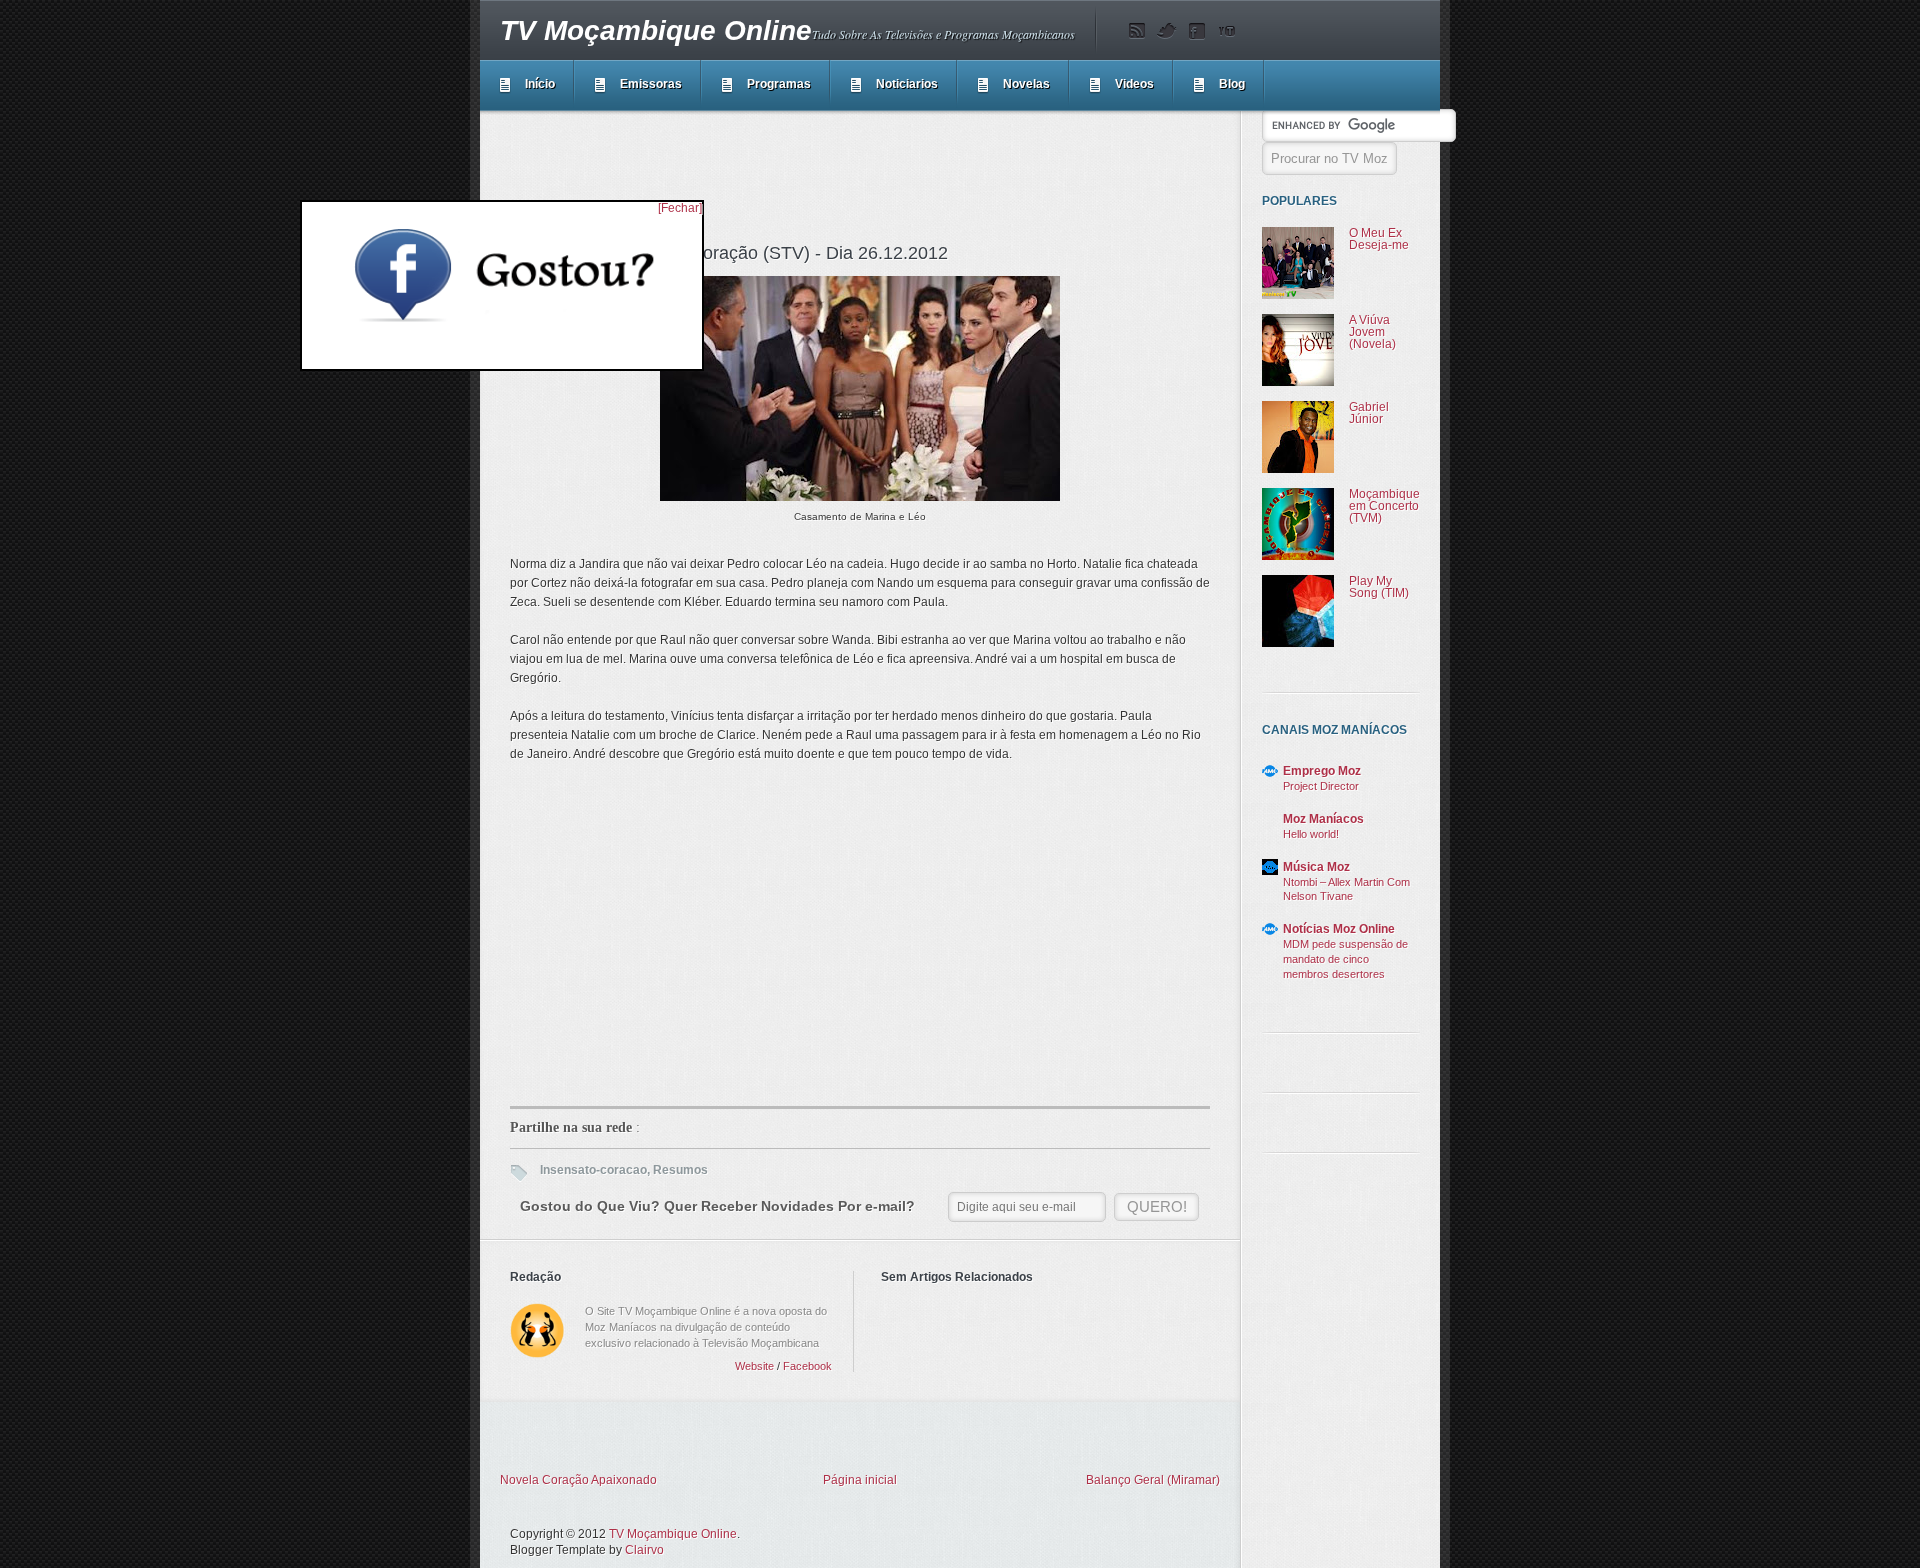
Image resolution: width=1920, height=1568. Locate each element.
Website (754, 1366)
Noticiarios (907, 84)
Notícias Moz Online (1339, 929)
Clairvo (644, 1550)
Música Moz (1316, 867)
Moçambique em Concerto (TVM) (1384, 506)
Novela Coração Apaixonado (578, 1480)
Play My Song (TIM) (1379, 587)
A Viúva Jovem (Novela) (1372, 332)
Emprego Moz (1322, 771)
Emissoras (651, 84)
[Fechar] (680, 208)
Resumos (680, 1170)
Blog (1232, 84)
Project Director (1321, 786)
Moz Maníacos (1323, 819)
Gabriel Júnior (1369, 413)
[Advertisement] (874, 174)
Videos (1134, 84)
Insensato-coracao (593, 1170)
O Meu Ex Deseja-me (1379, 239)
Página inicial (860, 1480)
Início (540, 84)
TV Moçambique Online (656, 30)
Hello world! (1311, 834)
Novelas (1026, 84)
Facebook (807, 1366)
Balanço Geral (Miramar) (1153, 1480)
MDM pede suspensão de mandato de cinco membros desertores (1345, 959)
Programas (779, 84)
